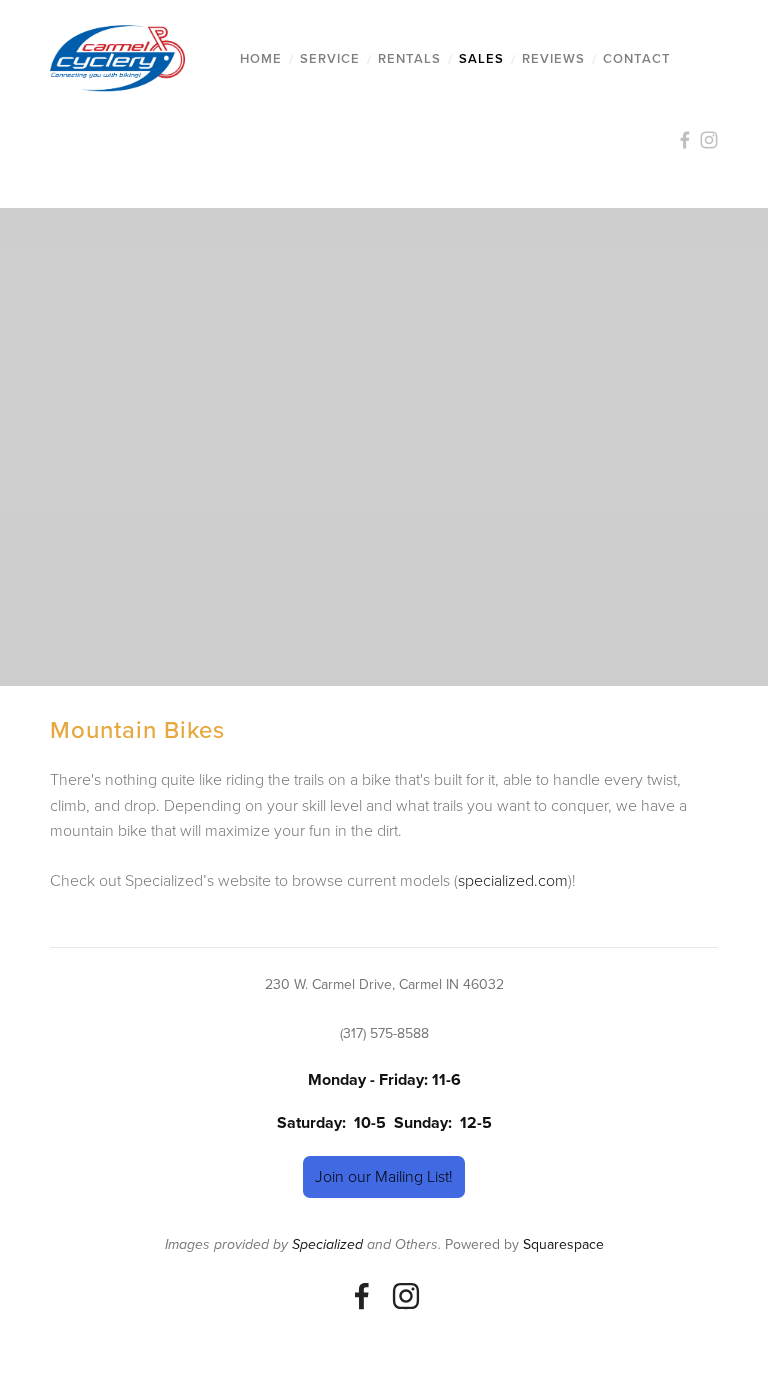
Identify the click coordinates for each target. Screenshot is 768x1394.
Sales (481, 58)
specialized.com (513, 880)
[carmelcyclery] (406, 1296)
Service (330, 58)
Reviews (553, 58)
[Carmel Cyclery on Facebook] (362, 1296)
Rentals (409, 58)
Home (261, 58)
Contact (637, 58)
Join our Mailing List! (384, 1176)
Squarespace (563, 1244)
